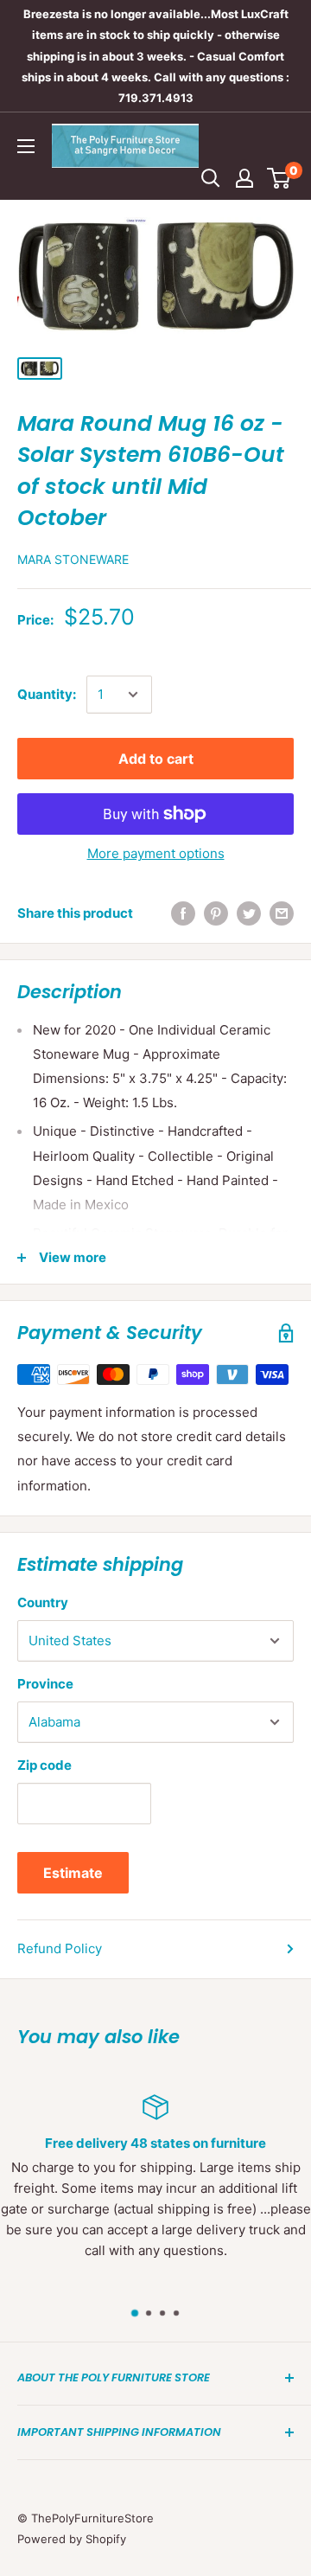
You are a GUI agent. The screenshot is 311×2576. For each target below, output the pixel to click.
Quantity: (47, 694)
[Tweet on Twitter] (249, 913)
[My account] (244, 178)
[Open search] (211, 178)
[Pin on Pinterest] (216, 913)
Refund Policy (60, 1948)
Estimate (73, 1873)
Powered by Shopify (72, 2539)
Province (45, 1684)
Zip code (44, 1765)
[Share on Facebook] (183, 913)
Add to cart (156, 759)
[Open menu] (26, 146)
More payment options (156, 853)
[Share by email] (282, 913)
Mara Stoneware (73, 559)
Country (43, 1602)
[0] (279, 178)
